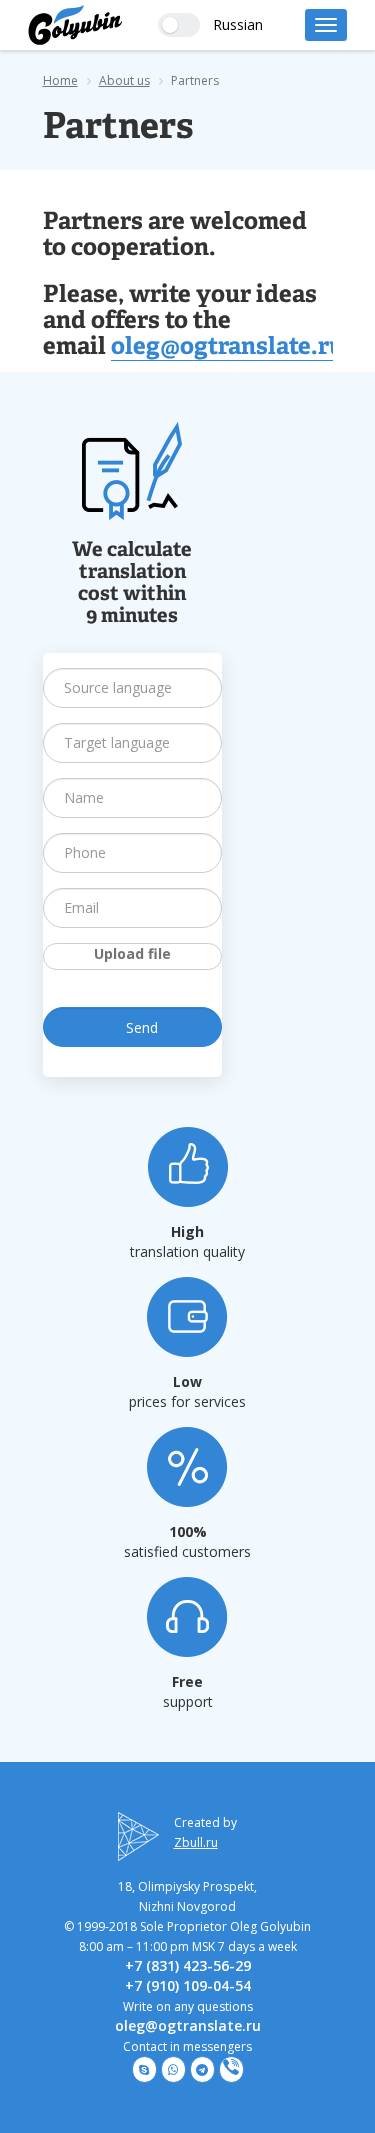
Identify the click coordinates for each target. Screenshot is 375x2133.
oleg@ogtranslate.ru (227, 348)
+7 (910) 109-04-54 (188, 1985)
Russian (238, 24)
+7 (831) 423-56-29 (188, 1965)
